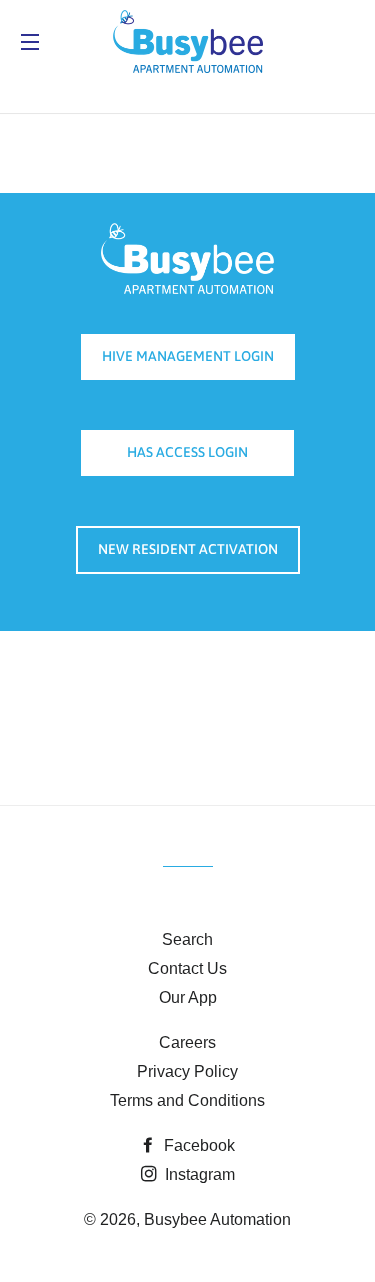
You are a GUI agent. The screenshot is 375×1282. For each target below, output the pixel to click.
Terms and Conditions (187, 1100)
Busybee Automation (217, 1219)
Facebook (197, 1145)
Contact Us (187, 968)
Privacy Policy (187, 1071)
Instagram (198, 1174)
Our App (188, 997)
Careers (187, 1042)
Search (187, 939)
